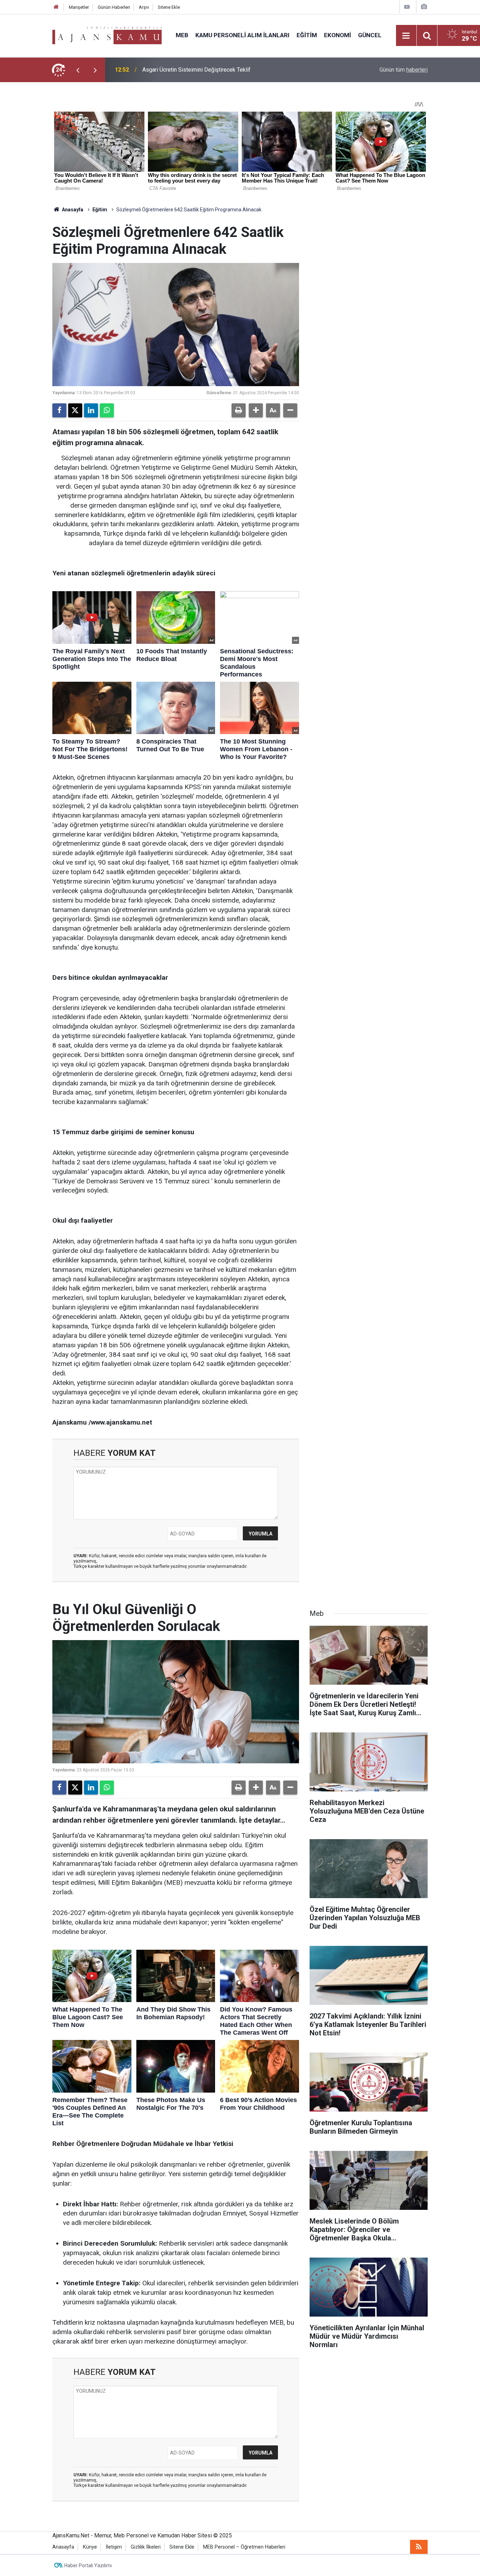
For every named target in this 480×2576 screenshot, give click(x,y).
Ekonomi (338, 35)
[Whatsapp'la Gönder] (107, 410)
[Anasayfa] (56, 7)
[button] (256, 410)
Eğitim (307, 35)
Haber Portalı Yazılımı (88, 2565)
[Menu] (406, 36)
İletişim (114, 2547)
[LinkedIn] (91, 410)
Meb (182, 35)
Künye (90, 2547)
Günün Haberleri (114, 7)
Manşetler (79, 7)
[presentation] (78, 70)
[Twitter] (75, 410)
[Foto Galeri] (424, 7)
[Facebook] (59, 410)
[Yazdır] (239, 410)
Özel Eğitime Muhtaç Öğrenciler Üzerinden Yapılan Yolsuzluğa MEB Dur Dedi (236, 70)
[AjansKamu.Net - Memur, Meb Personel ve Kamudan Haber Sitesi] (107, 35)
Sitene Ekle (169, 7)
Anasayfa (72, 210)
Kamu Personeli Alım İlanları (242, 35)
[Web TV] (407, 7)
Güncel (370, 35)
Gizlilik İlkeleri (146, 2547)
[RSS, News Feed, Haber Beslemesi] (419, 2547)
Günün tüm (404, 70)
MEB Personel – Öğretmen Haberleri (244, 2547)
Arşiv (144, 7)
